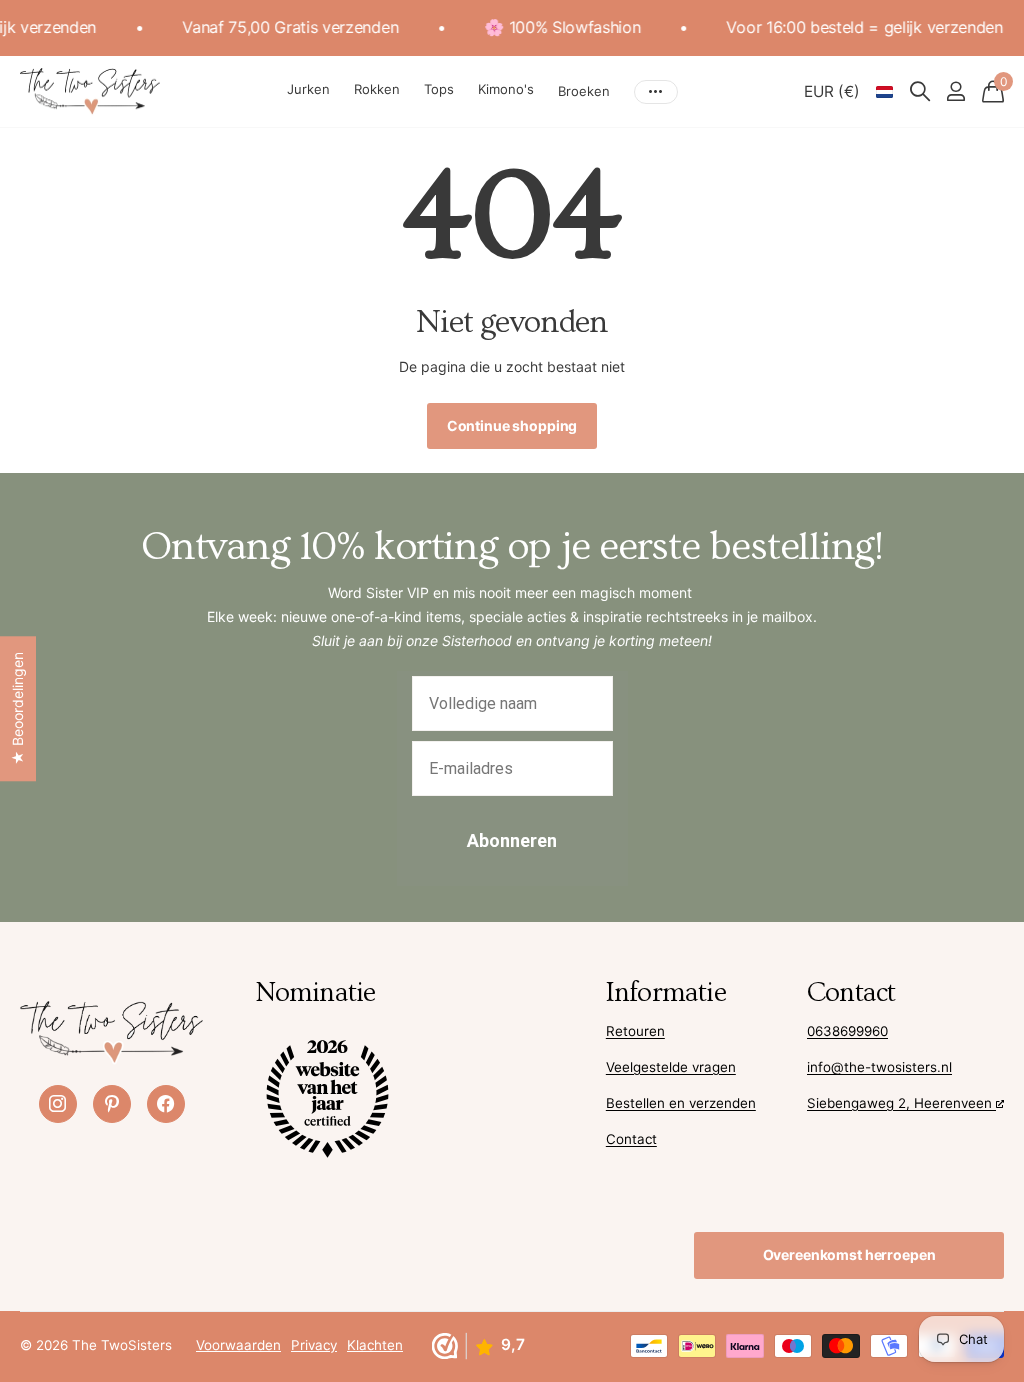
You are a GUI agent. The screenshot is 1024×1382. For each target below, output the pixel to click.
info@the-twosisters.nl (879, 1067)
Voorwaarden (238, 1345)
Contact (631, 1139)
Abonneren (512, 840)
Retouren (635, 1031)
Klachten (375, 1345)
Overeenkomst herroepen (849, 1254)
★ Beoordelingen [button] (17, 708)
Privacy (314, 1345)
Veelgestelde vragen (671, 1067)
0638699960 (847, 1031)
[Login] (955, 91)
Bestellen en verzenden (681, 1103)
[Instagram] (58, 1104)
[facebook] (166, 1104)
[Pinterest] (112, 1104)
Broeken (584, 91)
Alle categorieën (308, 92)
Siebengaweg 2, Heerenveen (901, 1103)
